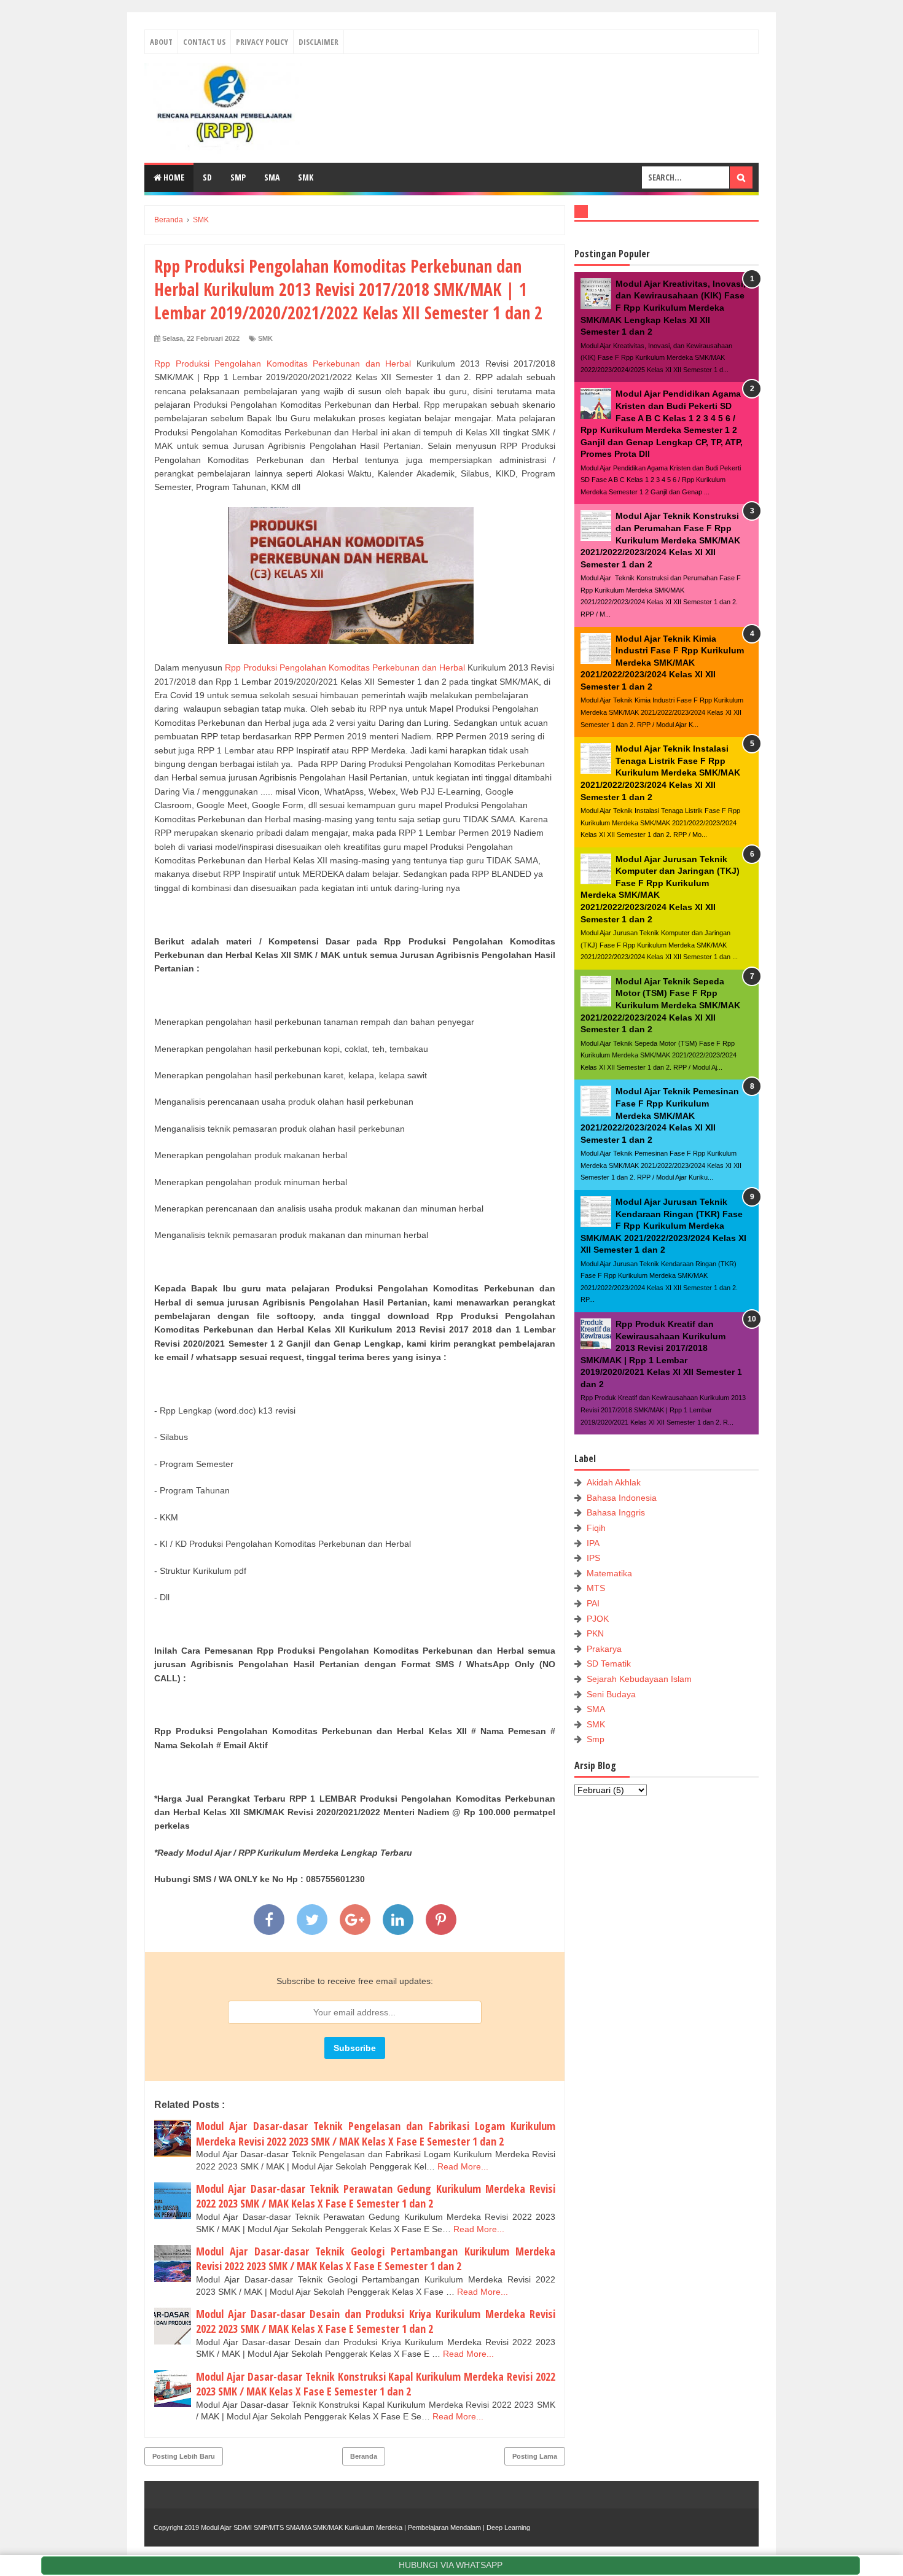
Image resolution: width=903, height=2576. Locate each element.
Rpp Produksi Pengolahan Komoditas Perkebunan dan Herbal (283, 364)
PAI (593, 1603)
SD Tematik (609, 1664)
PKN (595, 1633)
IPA (593, 1543)
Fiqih (596, 1528)
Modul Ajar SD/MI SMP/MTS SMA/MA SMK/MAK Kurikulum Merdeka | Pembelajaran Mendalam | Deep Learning (365, 2527)
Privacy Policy (262, 42)
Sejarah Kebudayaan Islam (639, 1679)
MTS (596, 1588)
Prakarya (604, 1649)
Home (173, 177)
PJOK (598, 1619)
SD (207, 177)
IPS (593, 1558)
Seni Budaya (611, 1694)
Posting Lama (535, 2456)
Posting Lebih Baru (184, 2456)
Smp (596, 1739)
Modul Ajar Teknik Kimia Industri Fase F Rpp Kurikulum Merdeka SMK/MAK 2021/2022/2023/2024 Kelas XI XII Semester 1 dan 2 (662, 663)
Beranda (364, 2456)
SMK (306, 177)
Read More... (463, 2166)
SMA (272, 177)
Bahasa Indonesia (622, 1498)
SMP (238, 177)
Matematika (609, 1573)
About (161, 42)
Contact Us (204, 42)
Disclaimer (319, 42)
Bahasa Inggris (616, 1512)
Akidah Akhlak (614, 1482)
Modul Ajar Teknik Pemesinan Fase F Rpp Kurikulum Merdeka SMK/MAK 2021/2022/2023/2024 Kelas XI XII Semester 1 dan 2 (660, 1115)
